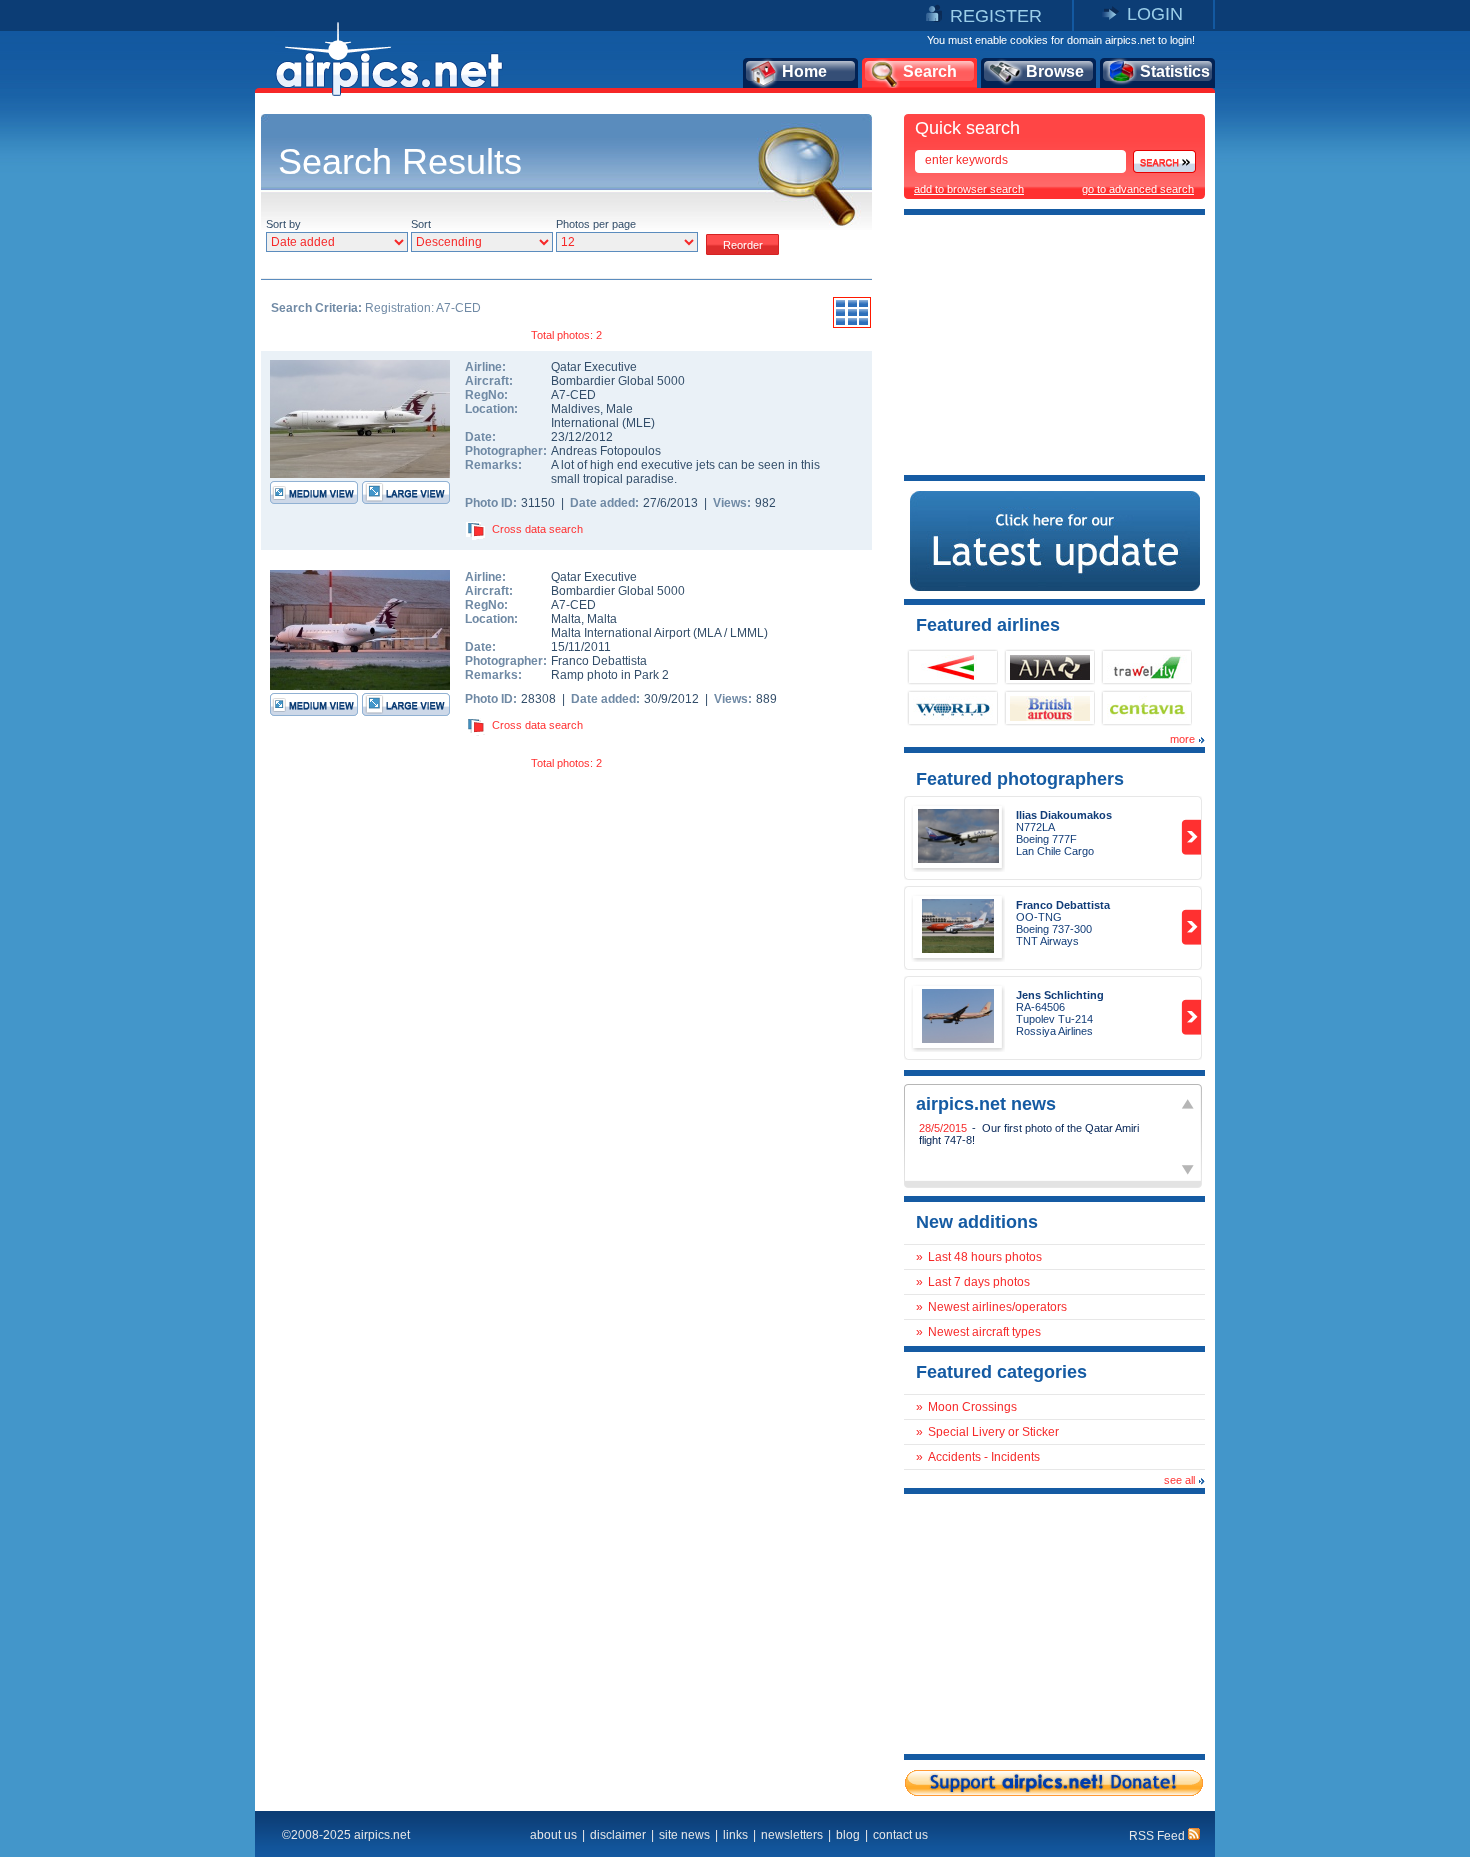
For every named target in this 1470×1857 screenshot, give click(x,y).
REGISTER (996, 16)
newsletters (792, 1835)
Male (619, 409)
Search (930, 71)
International (585, 423)
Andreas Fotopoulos (606, 451)
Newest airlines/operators (997, 1307)
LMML (747, 633)
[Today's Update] (1055, 587)
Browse (1055, 71)
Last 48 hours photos (985, 1257)
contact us (900, 1835)
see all (1179, 1480)
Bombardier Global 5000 (618, 381)
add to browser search (969, 189)
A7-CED (573, 395)
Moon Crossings (972, 1407)
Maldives (575, 409)
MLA (709, 633)
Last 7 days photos (979, 1282)
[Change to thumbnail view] (852, 325)
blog (848, 1835)
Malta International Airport (620, 633)
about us (553, 1835)
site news (684, 1835)
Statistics (1175, 71)
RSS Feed (1158, 1836)
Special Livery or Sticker (993, 1432)
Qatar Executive (594, 367)
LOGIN (1155, 14)
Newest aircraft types (984, 1332)
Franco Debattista (599, 661)
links (735, 1835)
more (1182, 739)
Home (804, 71)
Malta (566, 619)
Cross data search (537, 529)
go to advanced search (1138, 189)
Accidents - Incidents (984, 1457)
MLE (638, 423)
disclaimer (618, 1835)
